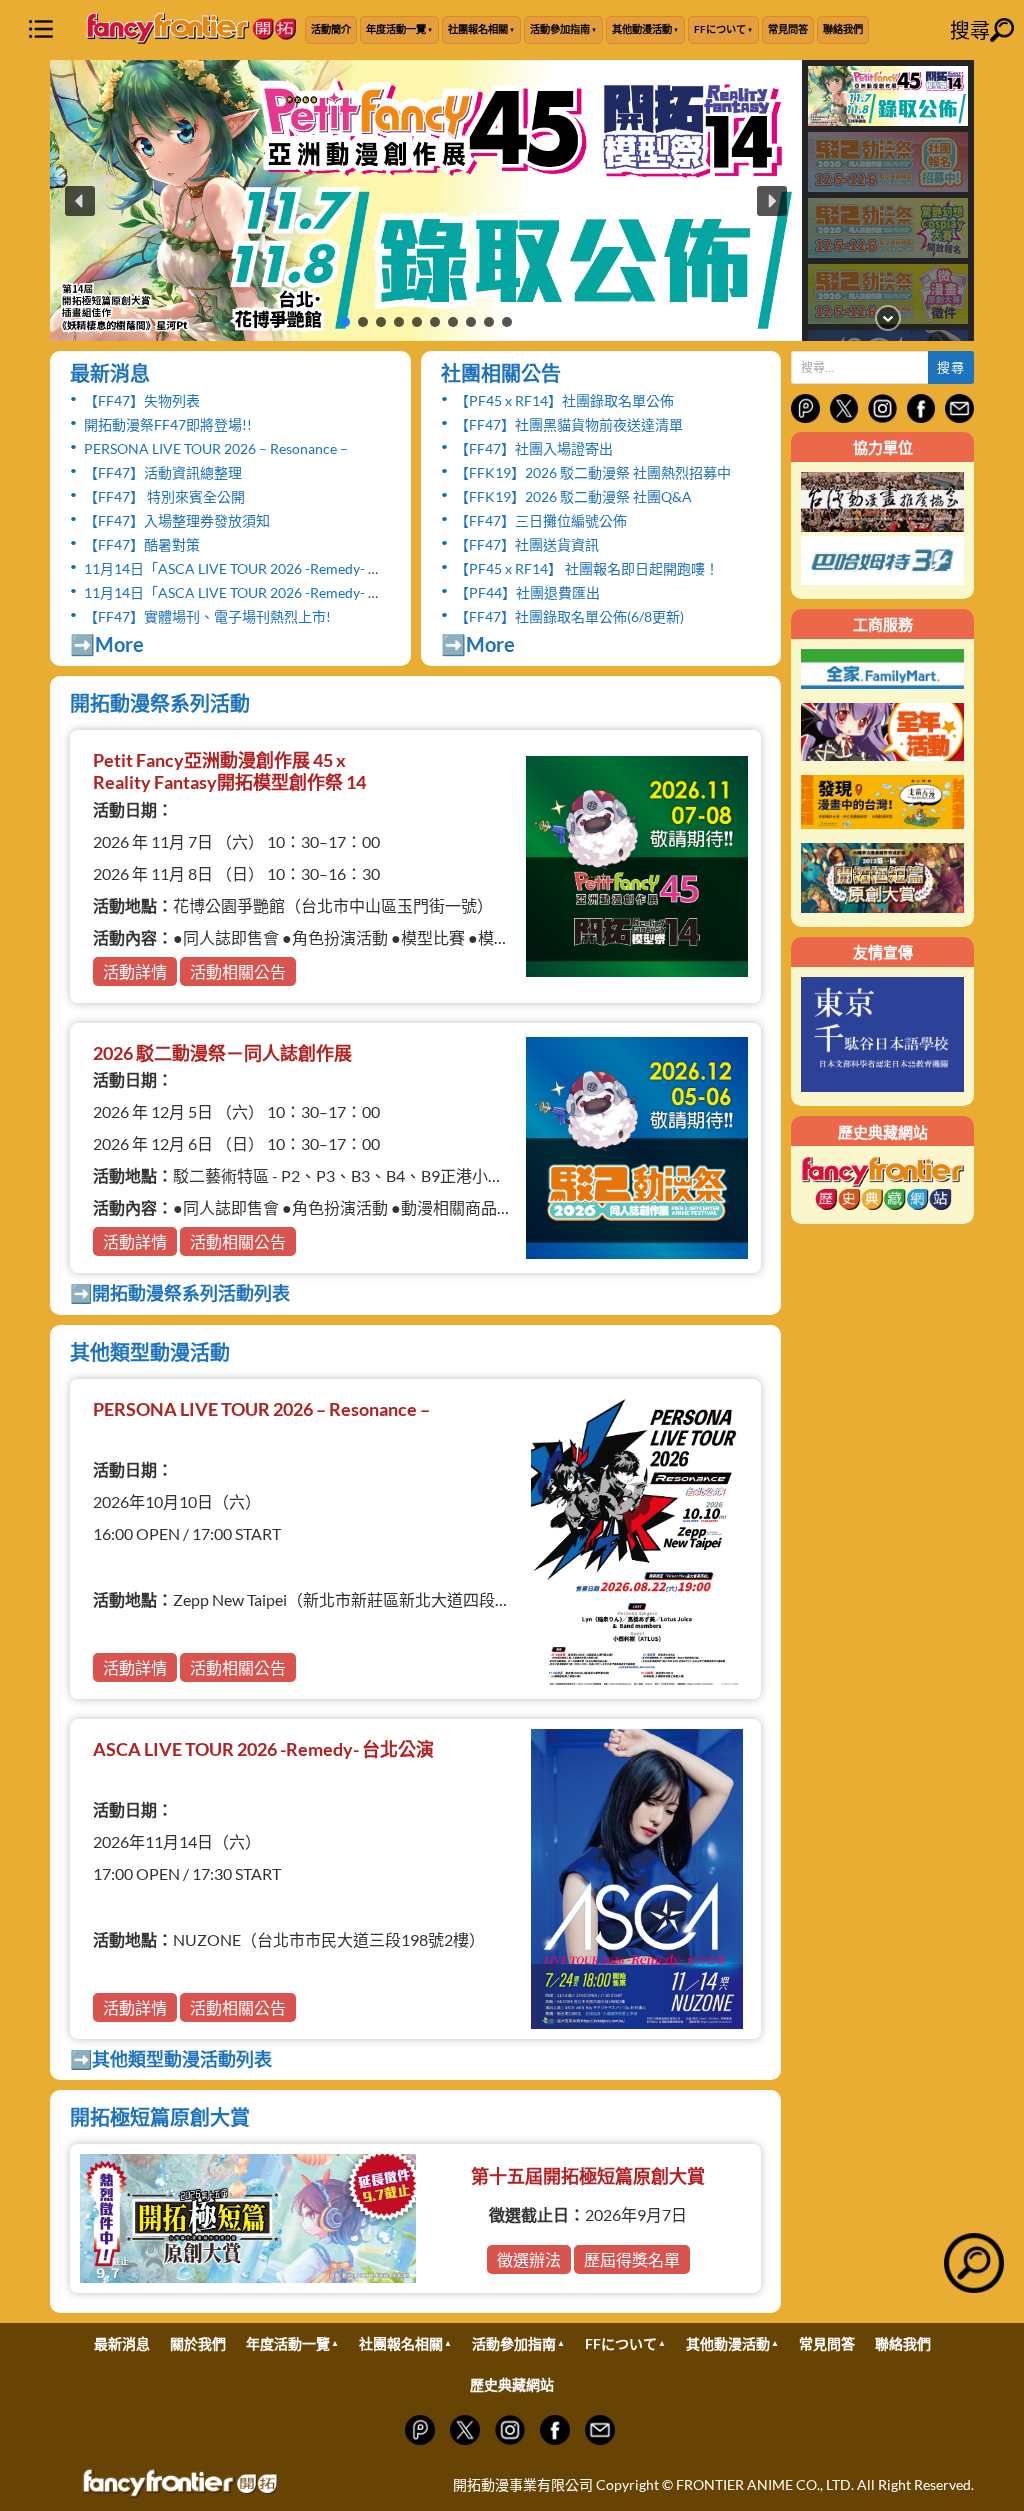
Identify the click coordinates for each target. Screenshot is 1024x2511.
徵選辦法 (529, 2259)
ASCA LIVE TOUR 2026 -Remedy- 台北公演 (263, 1749)
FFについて (720, 29)
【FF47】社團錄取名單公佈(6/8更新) (569, 616)
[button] (426, 200)
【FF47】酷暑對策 (142, 544)
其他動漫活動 (642, 29)
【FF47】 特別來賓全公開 (164, 496)
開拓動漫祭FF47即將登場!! (168, 424)
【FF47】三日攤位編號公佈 (541, 520)
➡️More (107, 644)
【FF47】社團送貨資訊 (527, 544)
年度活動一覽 (396, 29)
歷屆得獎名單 (632, 2259)
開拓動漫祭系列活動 (160, 703)
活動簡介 (331, 29)
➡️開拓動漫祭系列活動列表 (180, 1293)
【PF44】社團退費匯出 (527, 592)
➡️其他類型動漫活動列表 (171, 2059)
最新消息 (110, 373)
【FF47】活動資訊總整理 (163, 472)
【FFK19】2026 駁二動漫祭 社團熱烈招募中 (593, 472)
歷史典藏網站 (512, 2384)
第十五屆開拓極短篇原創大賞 (588, 2176)
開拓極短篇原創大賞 (160, 2117)
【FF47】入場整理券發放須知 (177, 520)
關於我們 (198, 2343)
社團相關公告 (501, 373)
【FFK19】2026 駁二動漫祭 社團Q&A (573, 496)
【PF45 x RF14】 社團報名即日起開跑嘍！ (587, 568)
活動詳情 (135, 971)
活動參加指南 (560, 29)
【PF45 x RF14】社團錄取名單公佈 (564, 400)
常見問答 (788, 29)
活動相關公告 (238, 971)
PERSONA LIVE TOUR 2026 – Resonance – (216, 448)
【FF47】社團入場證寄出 (534, 448)
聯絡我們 (843, 29)
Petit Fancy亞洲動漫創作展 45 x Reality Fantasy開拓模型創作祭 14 (229, 771)
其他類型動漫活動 (150, 1352)
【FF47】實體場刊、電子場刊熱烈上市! (207, 616)
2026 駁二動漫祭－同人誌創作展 (222, 1053)
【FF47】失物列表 (142, 400)
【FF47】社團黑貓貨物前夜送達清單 (569, 424)
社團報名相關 (478, 29)
